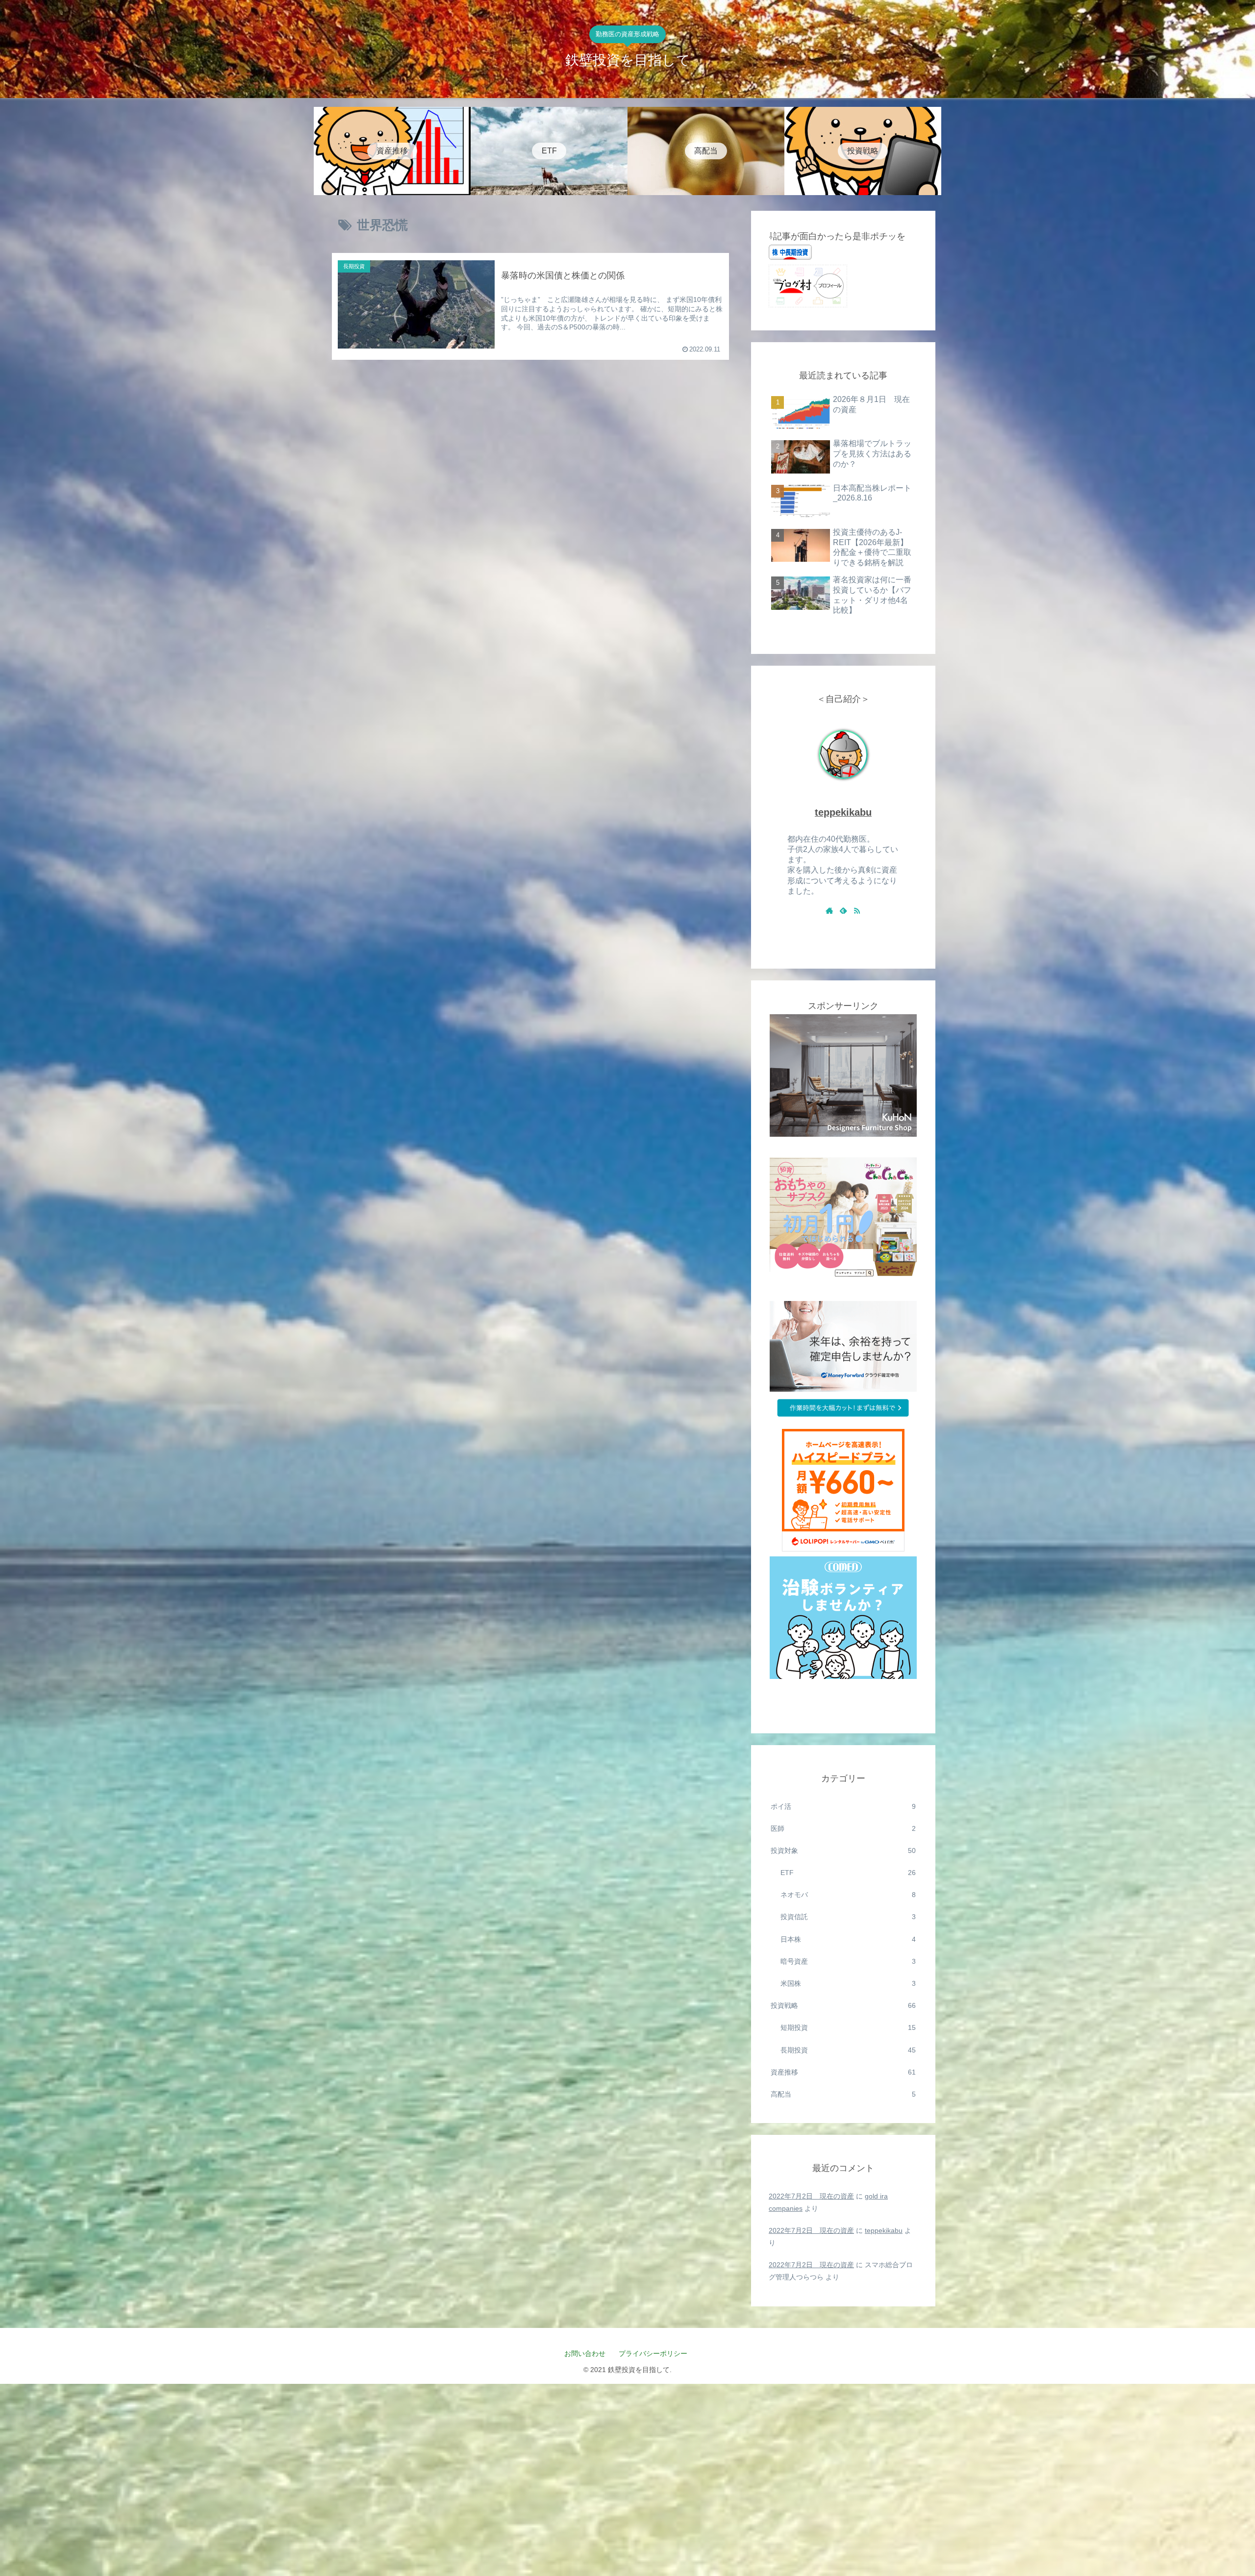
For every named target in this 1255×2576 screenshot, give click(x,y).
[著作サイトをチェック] (829, 910)
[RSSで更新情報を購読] (857, 910)
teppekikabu (843, 812)
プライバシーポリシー (656, 2353)
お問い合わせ (585, 2353)
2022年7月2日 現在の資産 (811, 2196)
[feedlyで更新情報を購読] (843, 910)
